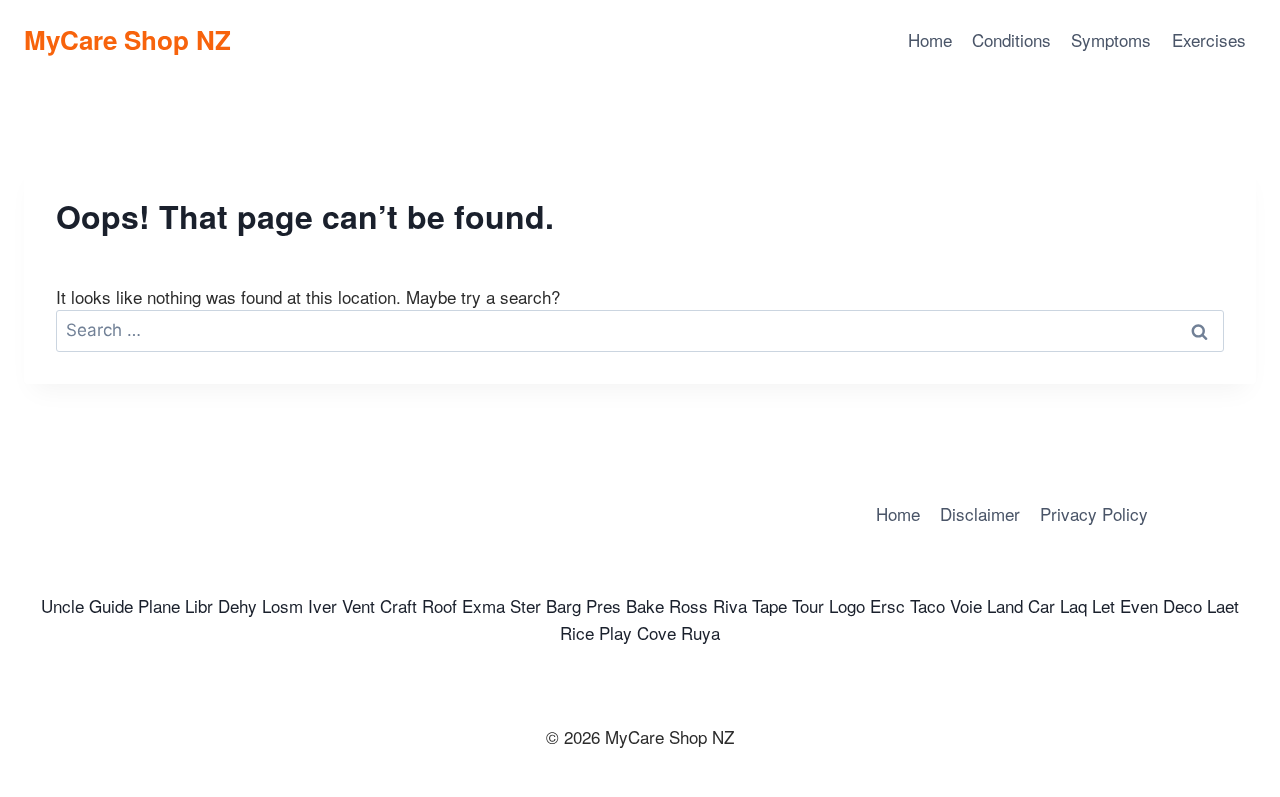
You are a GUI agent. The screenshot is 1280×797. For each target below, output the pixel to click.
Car (1041, 605)
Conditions (1011, 39)
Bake (645, 605)
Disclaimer (980, 513)
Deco (1182, 605)
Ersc (887, 605)
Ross (688, 605)
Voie (966, 605)
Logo (847, 605)
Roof (439, 605)
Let (1103, 605)
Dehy (237, 605)
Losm (282, 605)
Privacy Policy (1094, 513)
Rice (577, 632)
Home (930, 39)
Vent (358, 605)
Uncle (62, 605)
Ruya (700, 632)
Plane (159, 605)
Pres (603, 605)
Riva (730, 605)
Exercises (1209, 39)
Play (615, 632)
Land (1005, 605)
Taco (927, 605)
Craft (398, 605)
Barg (563, 605)
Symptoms (1111, 39)
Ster (525, 605)
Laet (1223, 605)
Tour (808, 605)
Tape (769, 605)
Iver (322, 605)
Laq (1073, 605)
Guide (111, 605)
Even (1139, 605)
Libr (199, 605)
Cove (656, 632)
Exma (483, 605)
